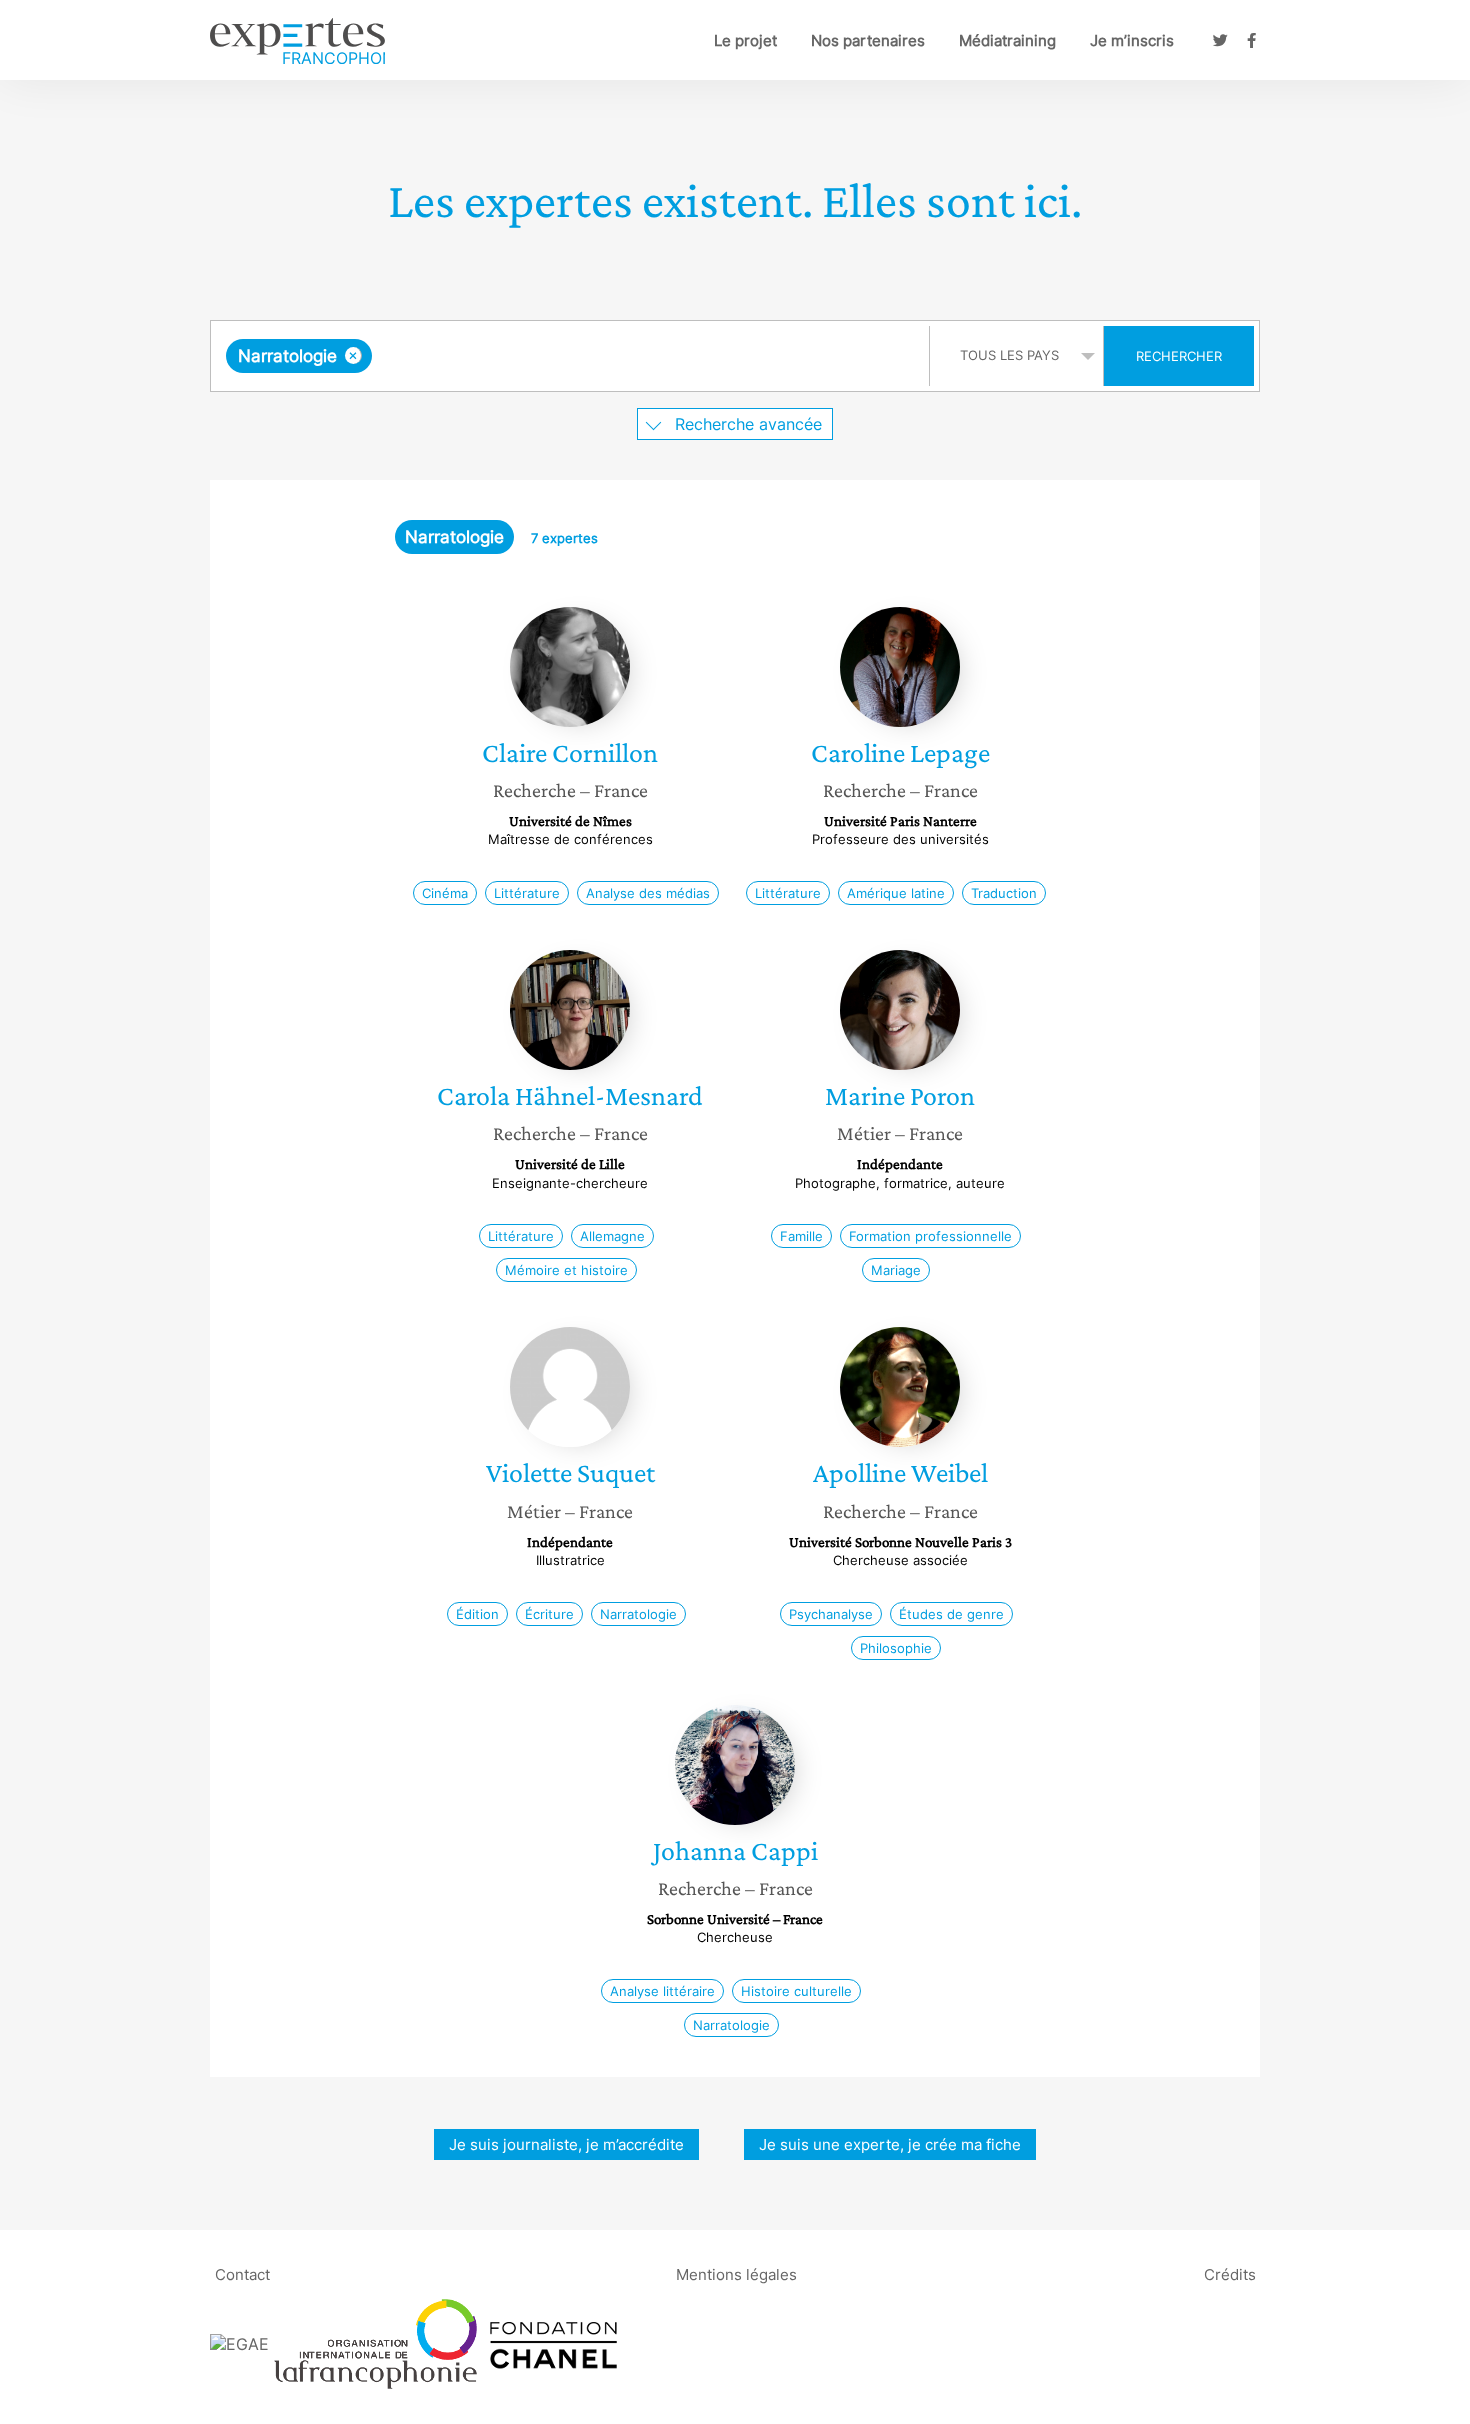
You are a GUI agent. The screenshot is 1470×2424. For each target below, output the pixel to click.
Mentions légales (736, 2274)
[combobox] (572, 356)
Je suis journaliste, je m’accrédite (566, 2144)
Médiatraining (1007, 40)
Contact (242, 2274)
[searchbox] (577, 356)
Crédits (1230, 2274)
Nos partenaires (868, 40)
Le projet (745, 40)
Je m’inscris (1132, 40)
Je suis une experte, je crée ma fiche (890, 2144)
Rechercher (1179, 356)
